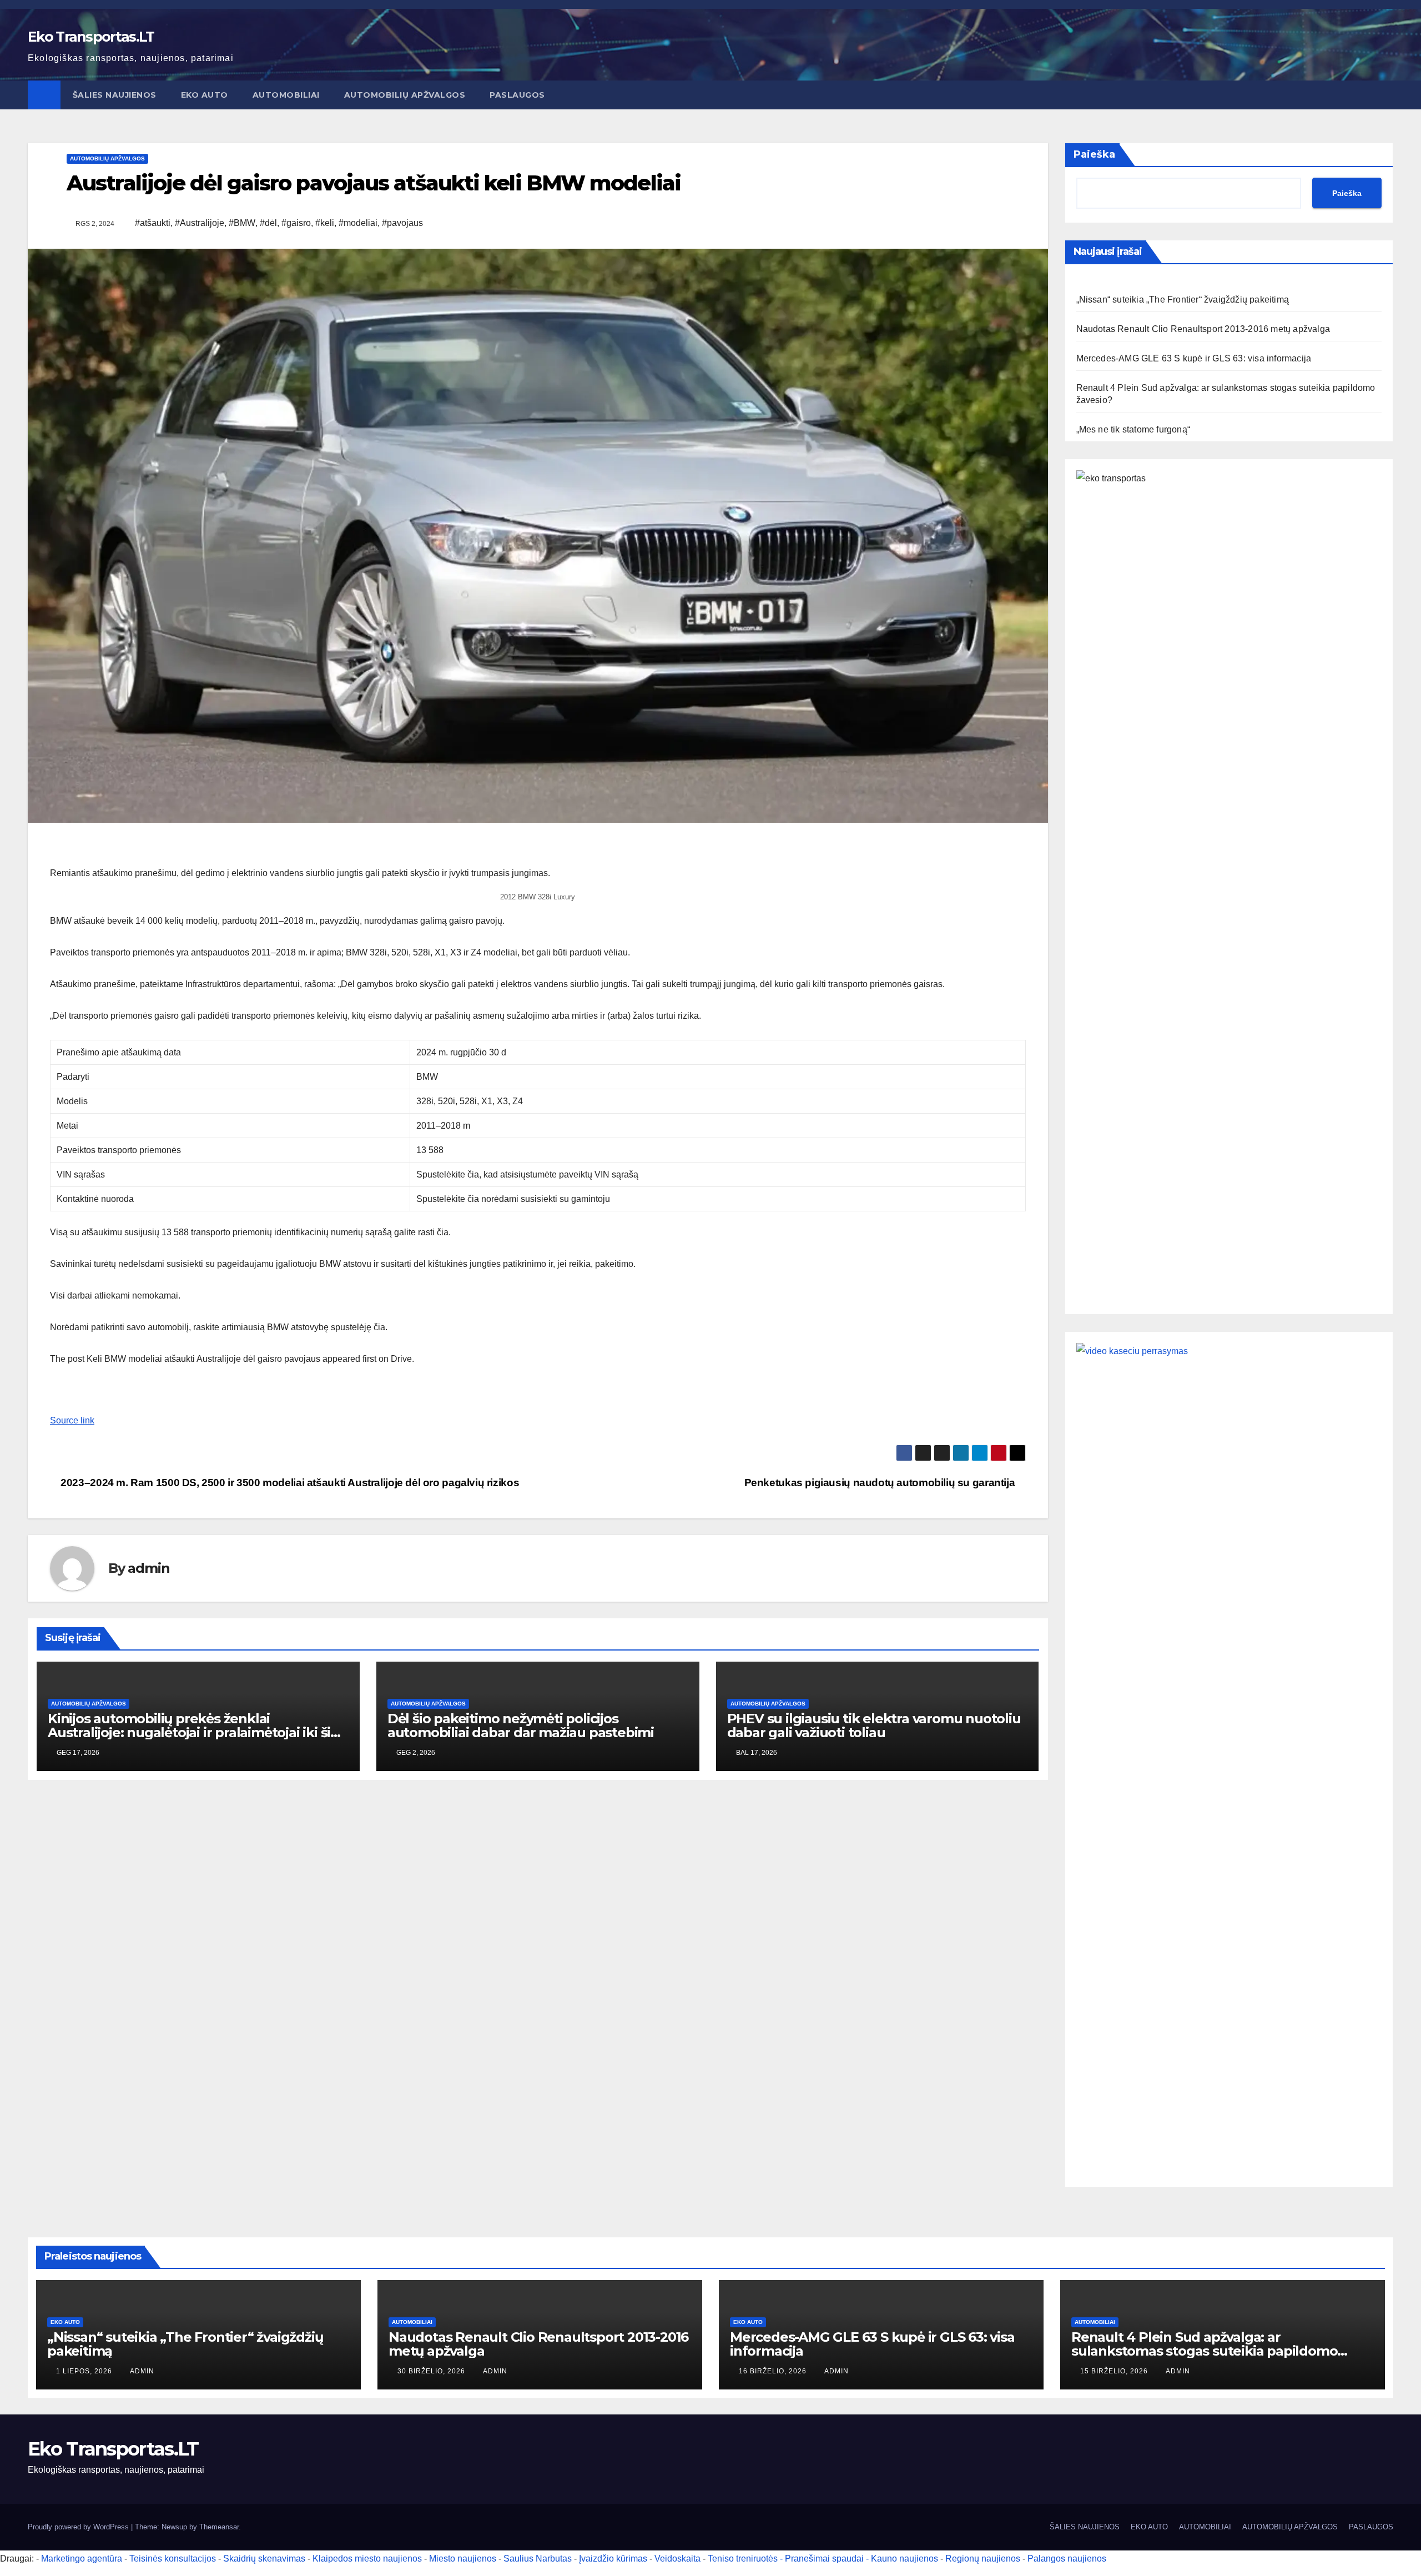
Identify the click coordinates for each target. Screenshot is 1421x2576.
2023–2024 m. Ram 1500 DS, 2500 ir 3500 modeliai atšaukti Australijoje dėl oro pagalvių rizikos (289, 1483)
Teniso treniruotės (743, 2559)
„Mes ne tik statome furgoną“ (1133, 429)
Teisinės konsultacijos (173, 2559)
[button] (1385, 95)
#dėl (268, 223)
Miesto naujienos (463, 2559)
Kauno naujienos (904, 2559)
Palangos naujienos (1067, 2559)
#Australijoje (200, 223)
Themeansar (219, 2527)
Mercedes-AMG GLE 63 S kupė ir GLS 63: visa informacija (1194, 358)
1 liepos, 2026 (85, 2371)
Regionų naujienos (983, 2559)
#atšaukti (153, 223)
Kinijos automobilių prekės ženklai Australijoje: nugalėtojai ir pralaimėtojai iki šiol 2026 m (195, 1732)
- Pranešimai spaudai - (825, 2559)
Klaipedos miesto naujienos (367, 2559)
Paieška (1094, 154)
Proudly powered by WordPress (79, 2527)
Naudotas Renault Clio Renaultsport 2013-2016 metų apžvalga (1203, 329)
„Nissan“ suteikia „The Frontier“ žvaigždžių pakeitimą (1183, 300)
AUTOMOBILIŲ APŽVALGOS (405, 95)
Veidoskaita (677, 2559)
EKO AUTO (205, 95)
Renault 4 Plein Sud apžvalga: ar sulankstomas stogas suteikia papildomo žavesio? (1204, 2351)
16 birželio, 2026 (774, 2371)
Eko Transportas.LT (91, 37)
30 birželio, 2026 (432, 2371)
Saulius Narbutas (538, 2559)
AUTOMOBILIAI (286, 95)
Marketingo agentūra (82, 2559)
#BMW (242, 223)
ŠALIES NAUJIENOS (115, 95)
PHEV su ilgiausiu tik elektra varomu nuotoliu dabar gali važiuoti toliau (874, 1725)
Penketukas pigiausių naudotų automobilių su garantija (881, 1483)
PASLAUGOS (517, 95)
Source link (72, 1420)
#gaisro (296, 223)
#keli (325, 223)
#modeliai (358, 223)
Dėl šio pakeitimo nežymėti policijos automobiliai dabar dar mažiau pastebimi (521, 1725)
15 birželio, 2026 (1115, 2371)
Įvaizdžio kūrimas (613, 2559)
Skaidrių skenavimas (264, 2559)
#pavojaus (402, 223)
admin (148, 1568)
